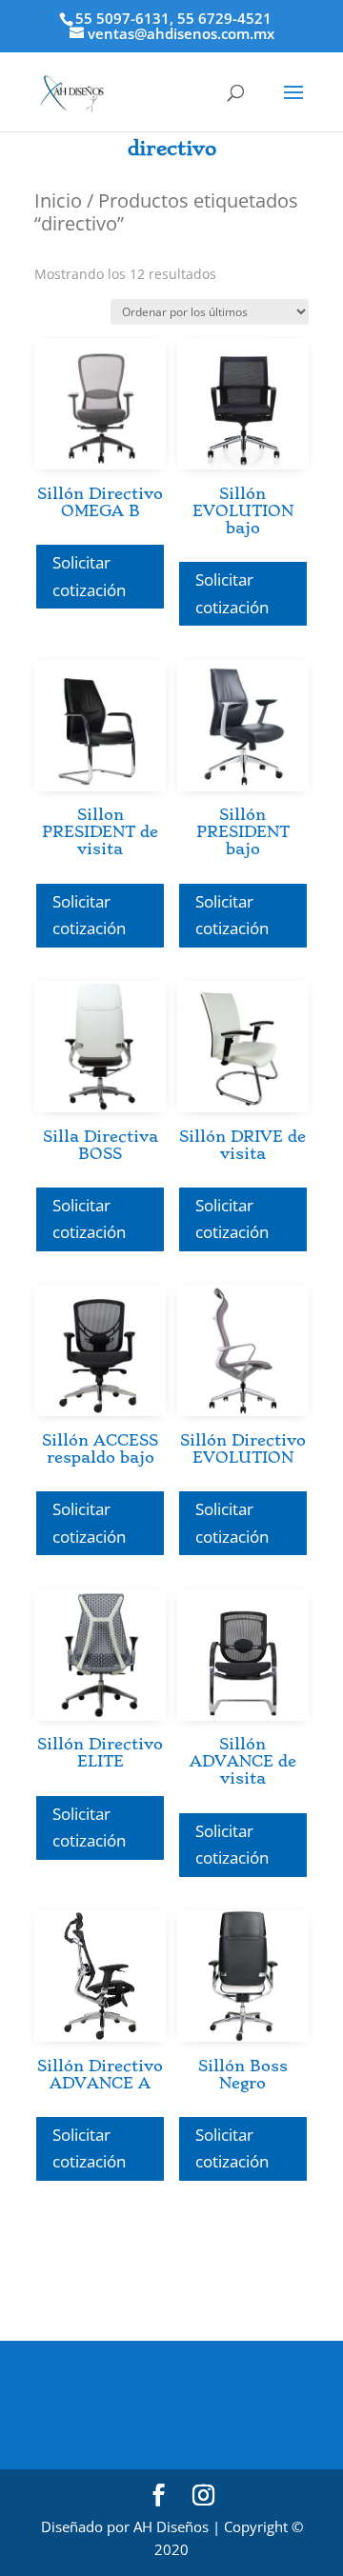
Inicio (58, 200)
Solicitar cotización (89, 576)
